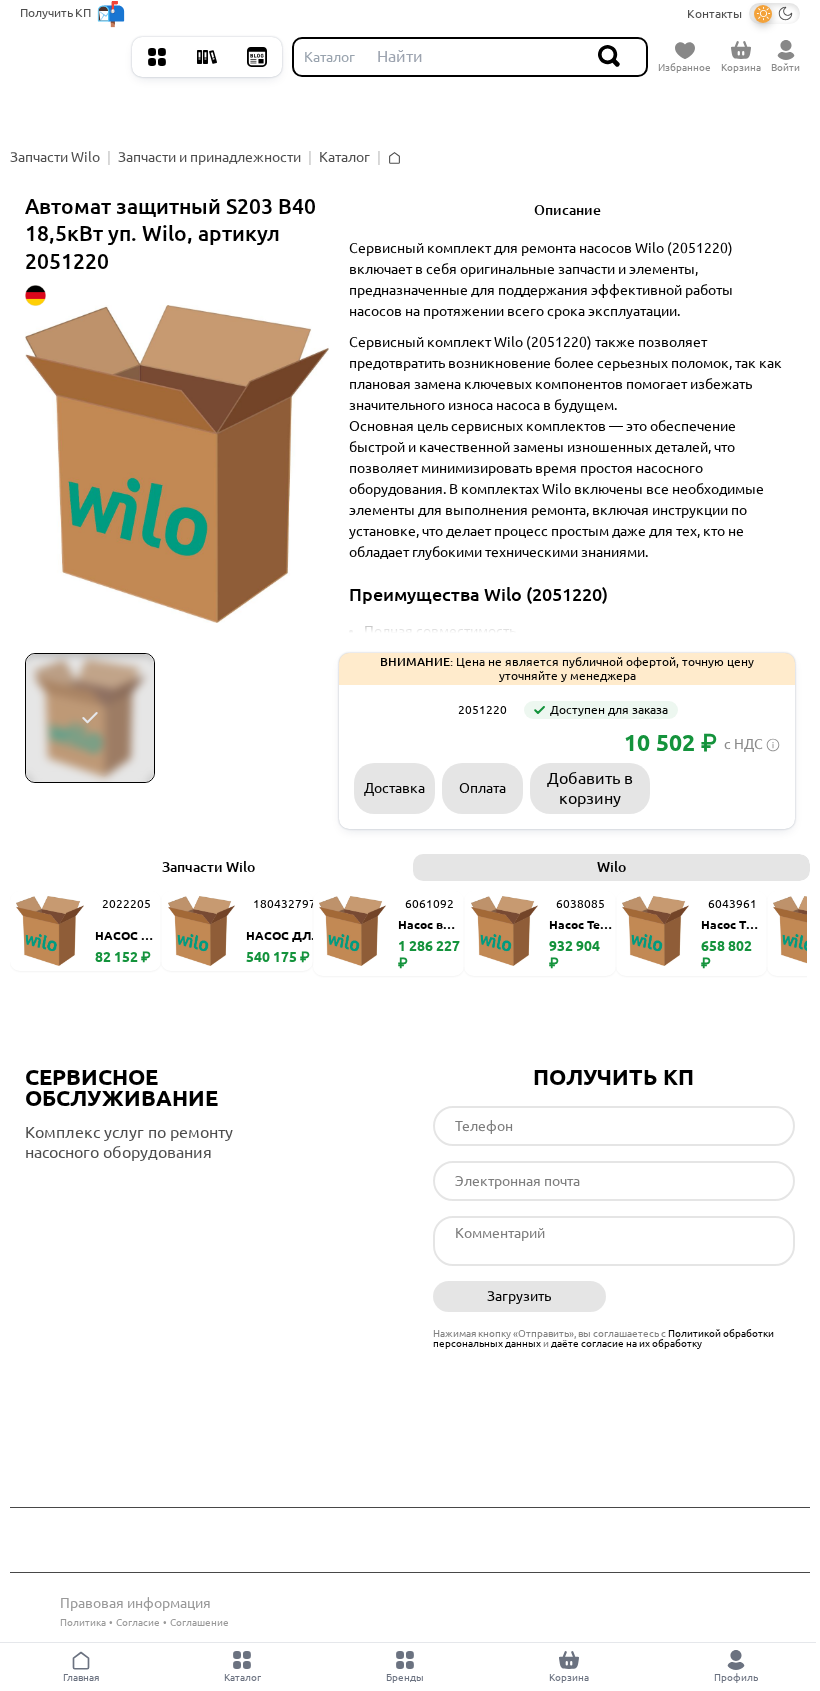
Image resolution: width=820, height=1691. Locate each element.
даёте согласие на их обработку (626, 1343)
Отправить (708, 1297)
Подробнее (109, 1193)
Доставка (394, 788)
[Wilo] (399, 710)
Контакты (714, 13)
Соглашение (199, 1622)
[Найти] (610, 57)
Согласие (138, 1622)
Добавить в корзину (590, 787)
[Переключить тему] (774, 13)
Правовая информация (135, 1603)
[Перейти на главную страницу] (71, 57)
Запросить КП (719, 787)
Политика (83, 1622)
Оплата (482, 788)
